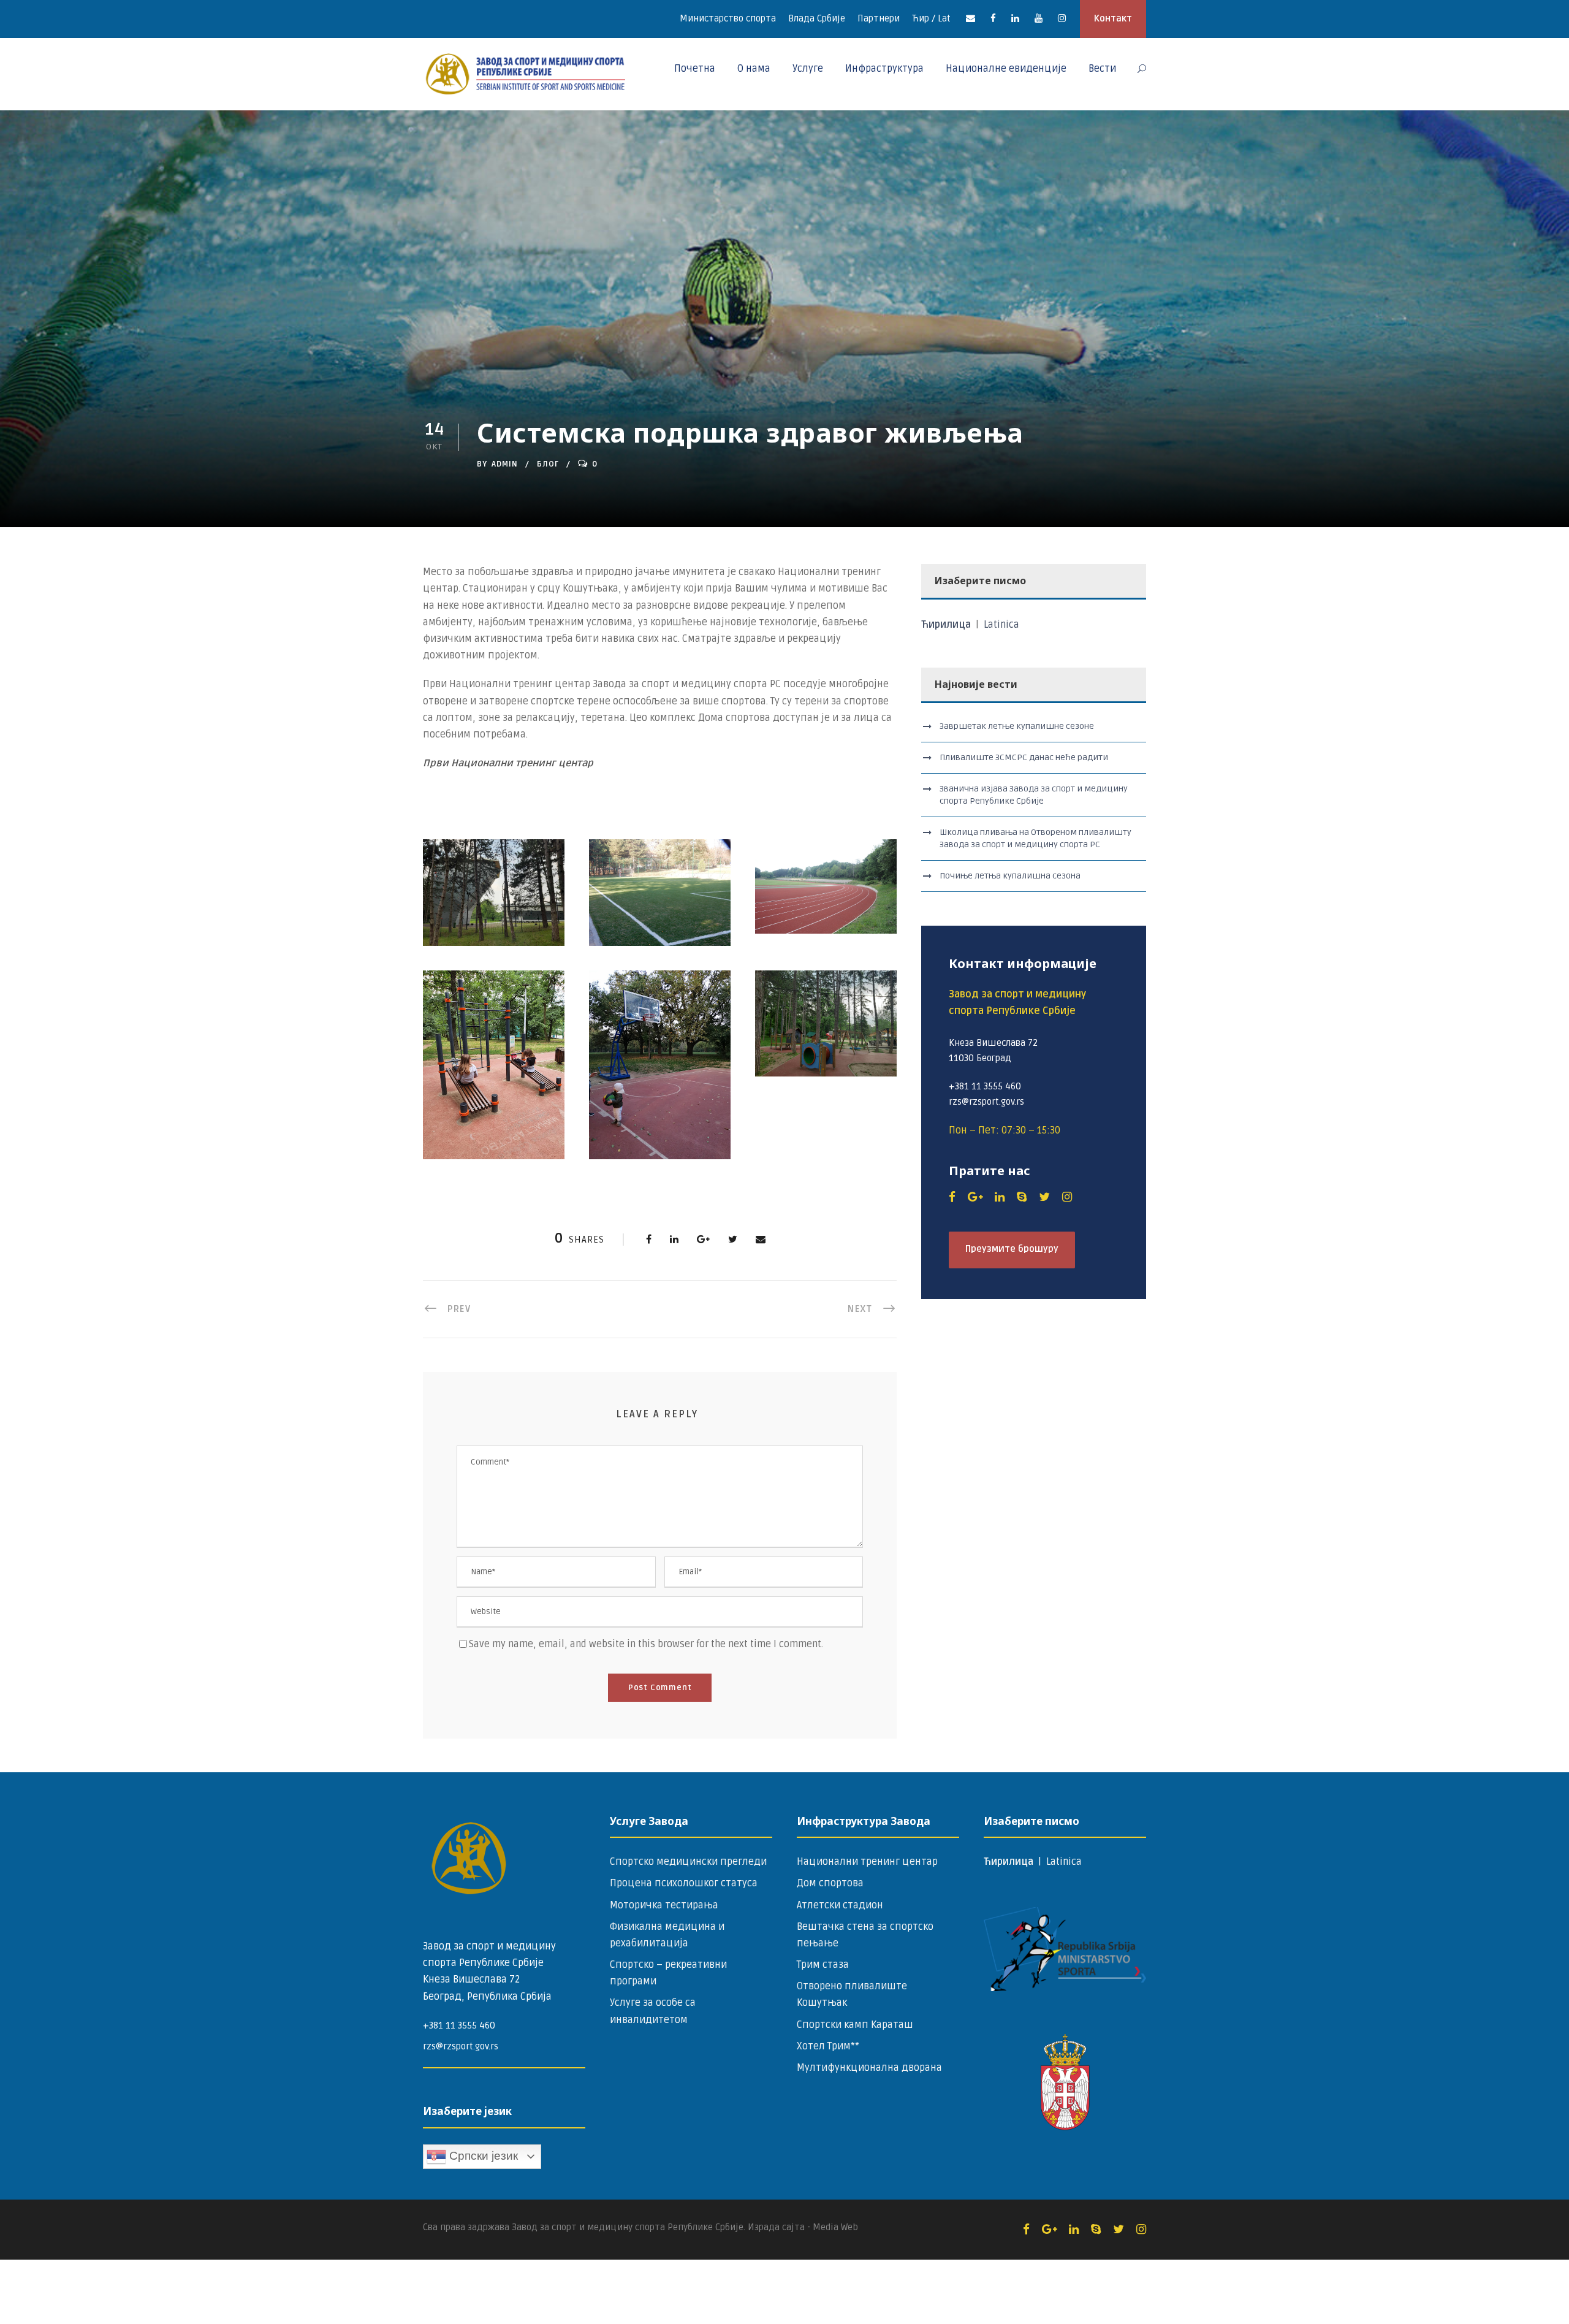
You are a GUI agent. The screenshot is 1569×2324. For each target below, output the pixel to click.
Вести (1102, 69)
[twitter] (1044, 1197)
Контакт (1113, 18)
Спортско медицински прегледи (688, 1862)
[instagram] (1062, 18)
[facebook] (993, 18)
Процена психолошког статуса (684, 1883)
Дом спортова (830, 1883)
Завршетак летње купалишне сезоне (1017, 726)
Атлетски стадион (840, 1905)
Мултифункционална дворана (869, 2068)
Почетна (695, 69)
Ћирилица (947, 625)
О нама (754, 69)
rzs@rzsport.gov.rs (461, 2046)
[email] (971, 18)
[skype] (1022, 1197)
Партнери (879, 18)
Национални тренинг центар (867, 1862)
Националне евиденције (1006, 69)
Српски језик (482, 2156)
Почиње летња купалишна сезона (1010, 876)
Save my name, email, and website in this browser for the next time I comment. (646, 1644)
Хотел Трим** (828, 2046)
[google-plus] (975, 1197)
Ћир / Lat (931, 18)
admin (505, 464)
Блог (548, 464)
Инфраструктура (884, 69)
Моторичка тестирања (664, 1905)
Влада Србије (817, 18)
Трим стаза (823, 1965)
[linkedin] (1015, 18)
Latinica (1001, 625)
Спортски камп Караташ (855, 2025)
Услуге (808, 69)
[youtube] (1039, 18)
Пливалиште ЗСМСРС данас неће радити (1024, 757)
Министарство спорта (728, 18)
